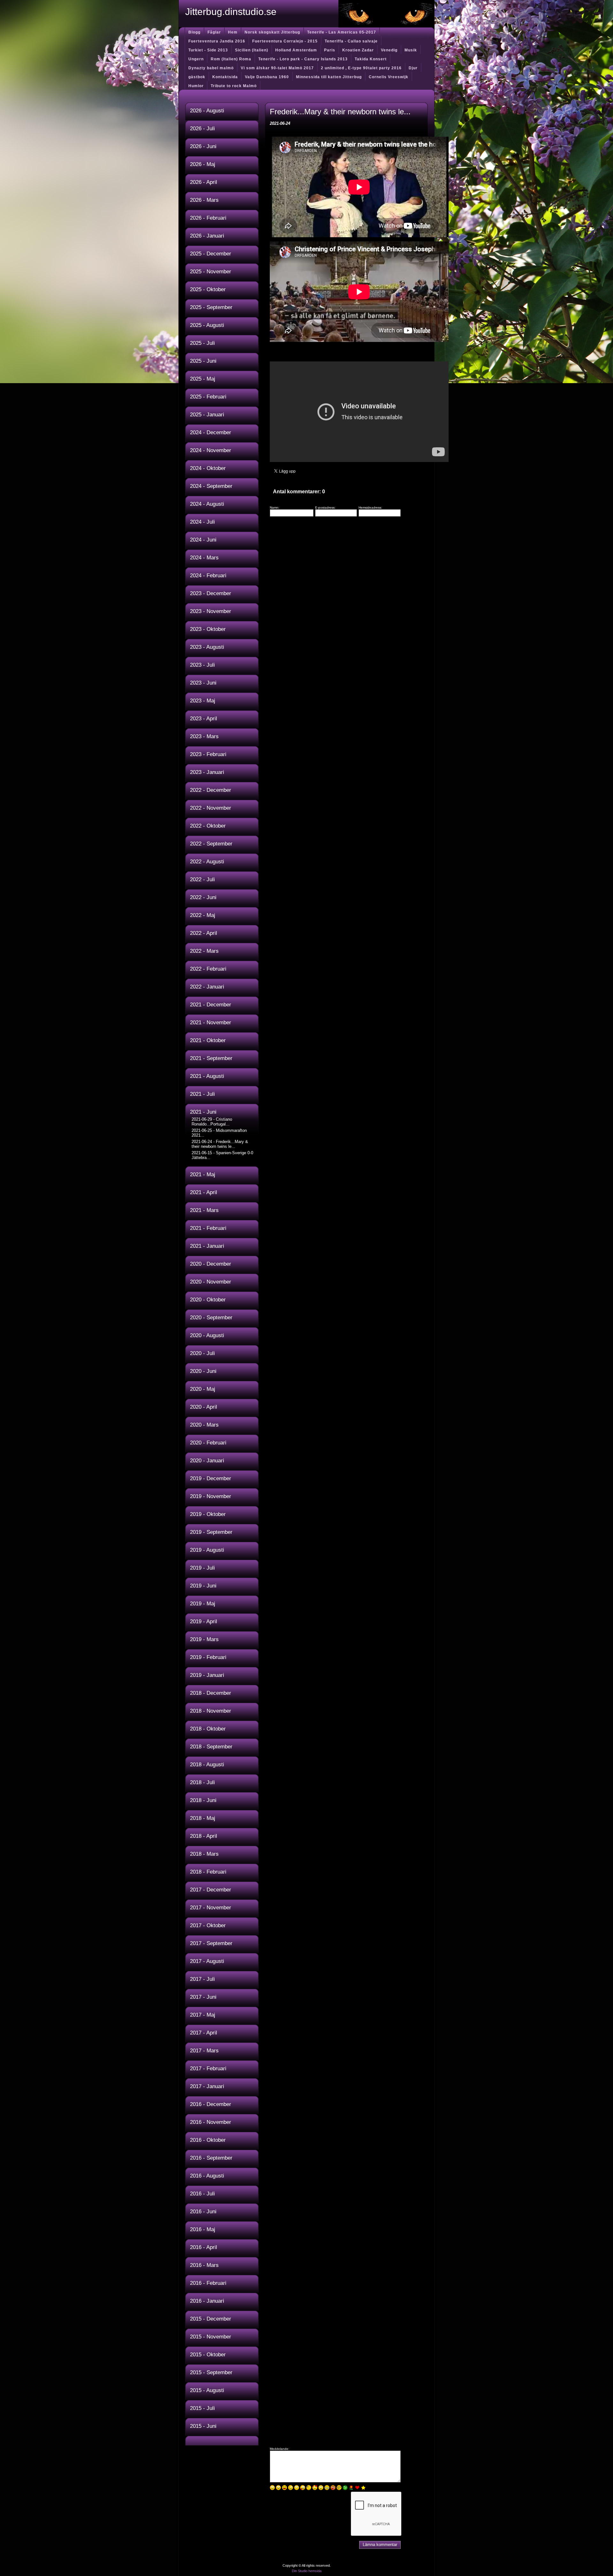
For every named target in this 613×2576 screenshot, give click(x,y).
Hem (233, 32)
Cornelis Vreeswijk (389, 77)
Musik (411, 50)
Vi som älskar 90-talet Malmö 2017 (277, 68)
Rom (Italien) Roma (231, 59)
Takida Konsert (371, 59)
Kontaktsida (225, 77)
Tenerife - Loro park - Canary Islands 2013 (303, 59)
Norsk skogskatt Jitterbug (272, 32)
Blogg (194, 32)
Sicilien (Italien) (252, 50)
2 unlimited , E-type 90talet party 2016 (361, 68)
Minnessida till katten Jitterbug (329, 77)
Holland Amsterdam (296, 50)
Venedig (389, 50)
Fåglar (214, 32)
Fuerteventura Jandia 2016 (217, 41)
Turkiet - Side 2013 (208, 50)
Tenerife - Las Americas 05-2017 (342, 32)
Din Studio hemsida (307, 2571)
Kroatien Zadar (358, 50)
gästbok (197, 77)
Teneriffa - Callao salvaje (351, 41)
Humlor (196, 86)
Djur (413, 68)
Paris (330, 50)
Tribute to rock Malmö (234, 86)
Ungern (196, 59)
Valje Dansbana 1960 (267, 77)
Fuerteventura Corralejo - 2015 (285, 41)
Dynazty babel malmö (211, 68)
